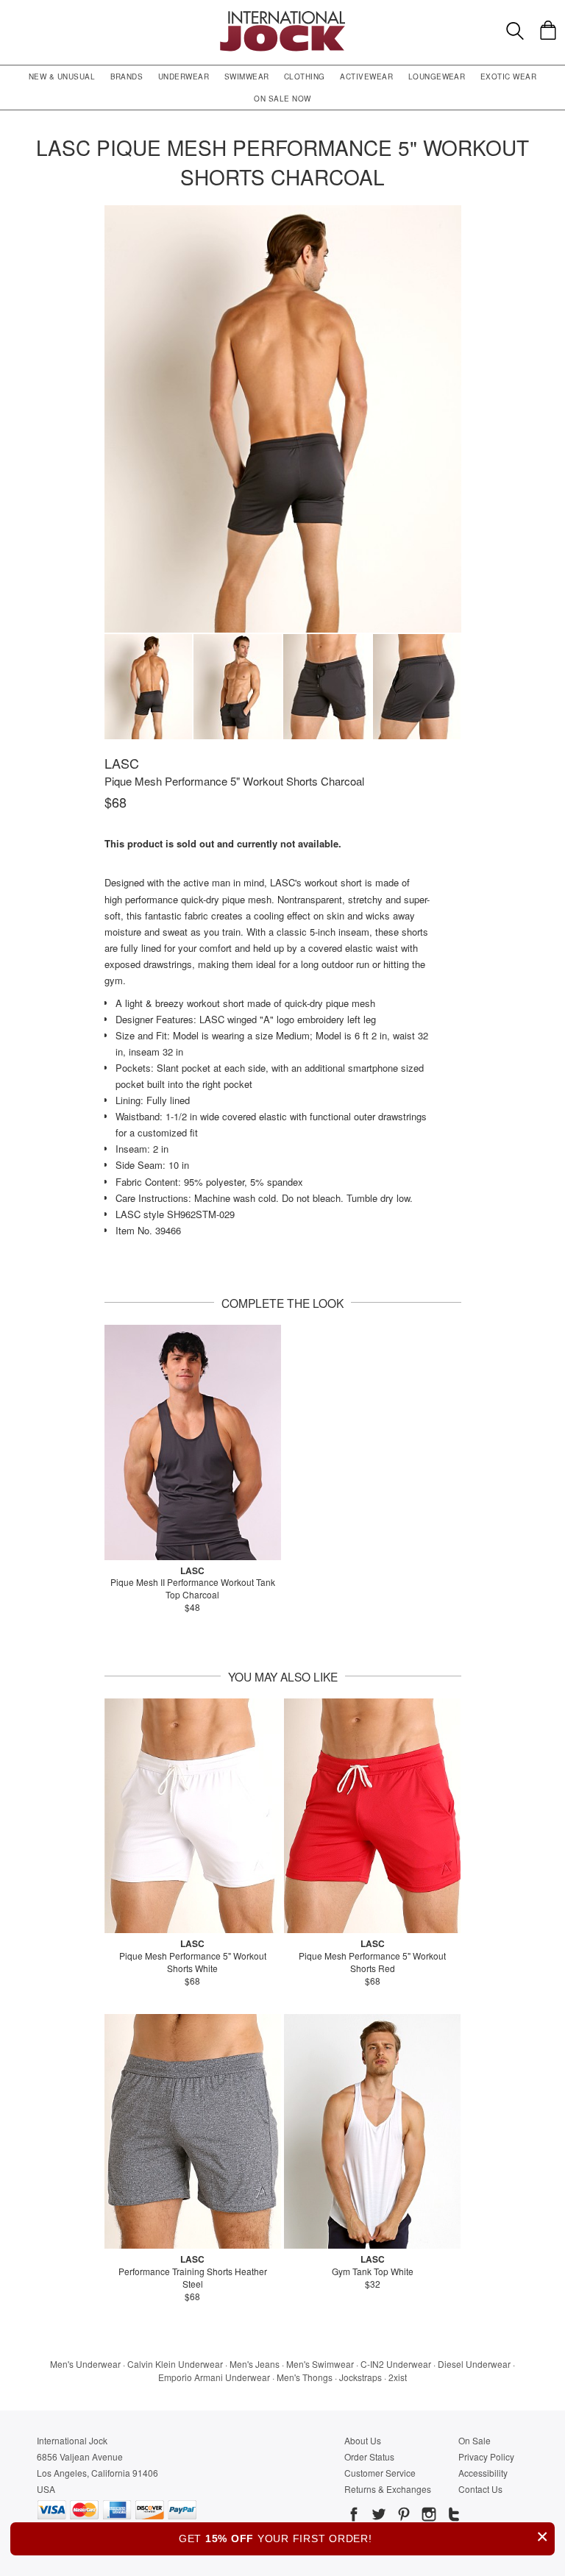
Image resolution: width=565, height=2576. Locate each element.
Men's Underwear (85, 2364)
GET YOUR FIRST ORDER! (364, 2537)
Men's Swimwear (320, 2364)
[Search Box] (515, 31)
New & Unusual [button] (62, 77)
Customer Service (380, 2473)
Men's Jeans (255, 2364)
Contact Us (480, 2489)
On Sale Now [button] (282, 99)
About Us (363, 2440)
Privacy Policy (486, 2456)
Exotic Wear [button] (508, 77)
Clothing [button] (305, 77)
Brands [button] (127, 77)
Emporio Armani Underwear (214, 2377)
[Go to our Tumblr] (452, 2516)
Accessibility (483, 2473)
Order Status (369, 2456)
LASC (122, 763)
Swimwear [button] (247, 77)
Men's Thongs (305, 2377)
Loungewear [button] (437, 77)
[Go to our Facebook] (354, 2516)
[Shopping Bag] (548, 30)
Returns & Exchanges (388, 2489)
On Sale (475, 2440)
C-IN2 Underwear (396, 2364)
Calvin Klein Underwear (175, 2364)
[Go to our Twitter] (377, 2516)
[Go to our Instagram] (427, 2516)
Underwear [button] (184, 77)
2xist (398, 2377)
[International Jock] (282, 15)
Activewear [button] (366, 77)
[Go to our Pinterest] (402, 2516)
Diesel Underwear (474, 2364)
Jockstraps (360, 2377)
